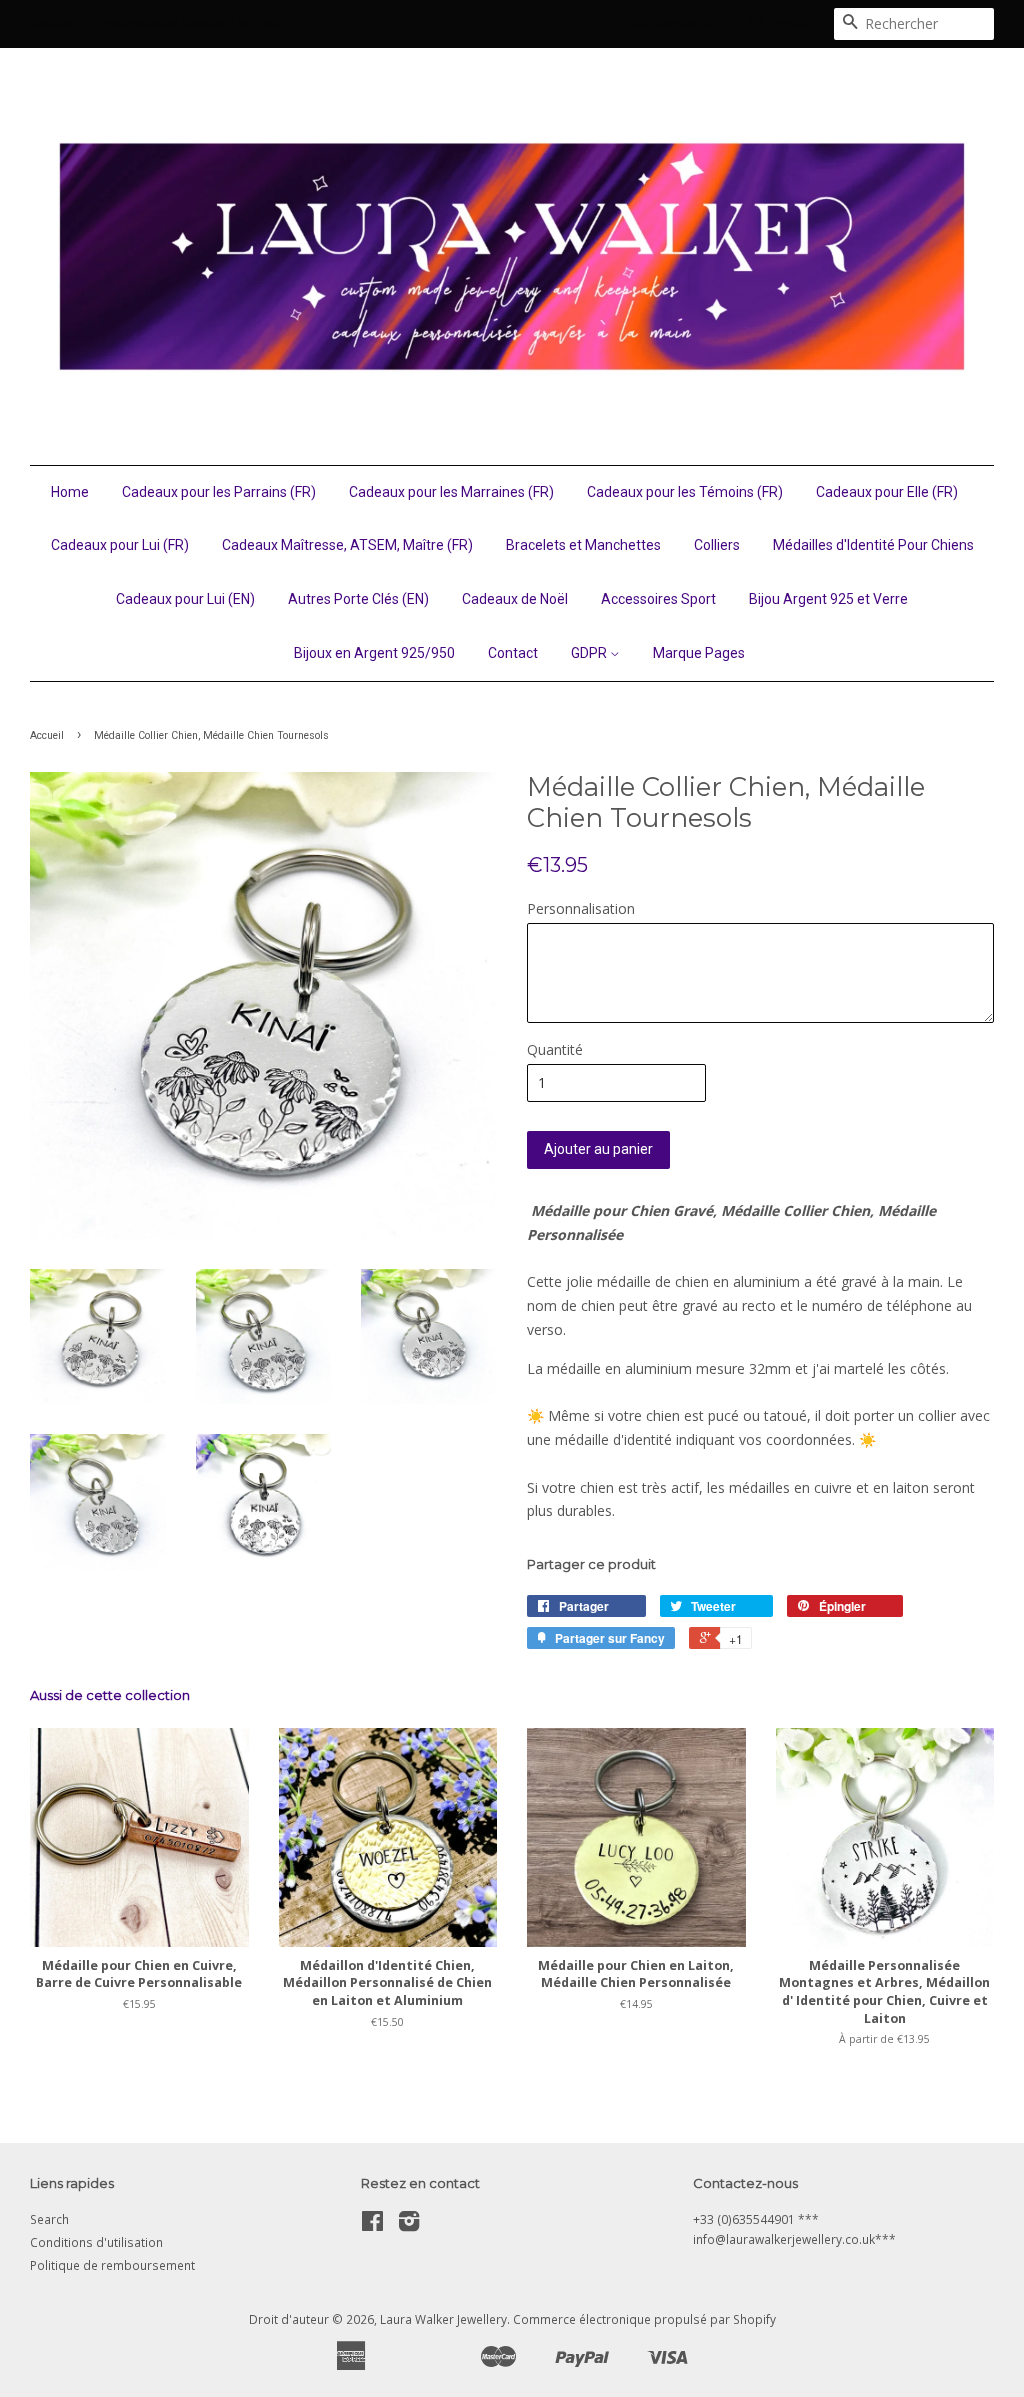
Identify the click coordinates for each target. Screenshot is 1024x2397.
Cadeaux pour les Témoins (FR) (685, 492)
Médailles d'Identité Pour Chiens (873, 545)
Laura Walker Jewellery (443, 2319)
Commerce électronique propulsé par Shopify (644, 2319)
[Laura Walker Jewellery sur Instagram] (409, 2225)
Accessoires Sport (658, 599)
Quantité (555, 1049)
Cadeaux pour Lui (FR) (120, 545)
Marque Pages (699, 653)
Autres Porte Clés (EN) (358, 599)
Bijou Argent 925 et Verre (828, 599)
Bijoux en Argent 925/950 (374, 653)
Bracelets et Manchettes (583, 545)
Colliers (717, 545)
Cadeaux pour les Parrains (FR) (219, 492)
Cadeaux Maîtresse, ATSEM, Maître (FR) (347, 545)
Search (49, 2219)
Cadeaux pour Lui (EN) (185, 599)
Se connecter (675, 23)
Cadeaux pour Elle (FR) (887, 492)
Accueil (47, 735)
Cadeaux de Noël (515, 599)
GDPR (590, 653)
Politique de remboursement (112, 2265)
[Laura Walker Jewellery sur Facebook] (372, 2225)
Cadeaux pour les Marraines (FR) (451, 492)
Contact (513, 653)
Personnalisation (581, 908)
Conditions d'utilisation (96, 2242)
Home (70, 492)
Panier (790, 23)
